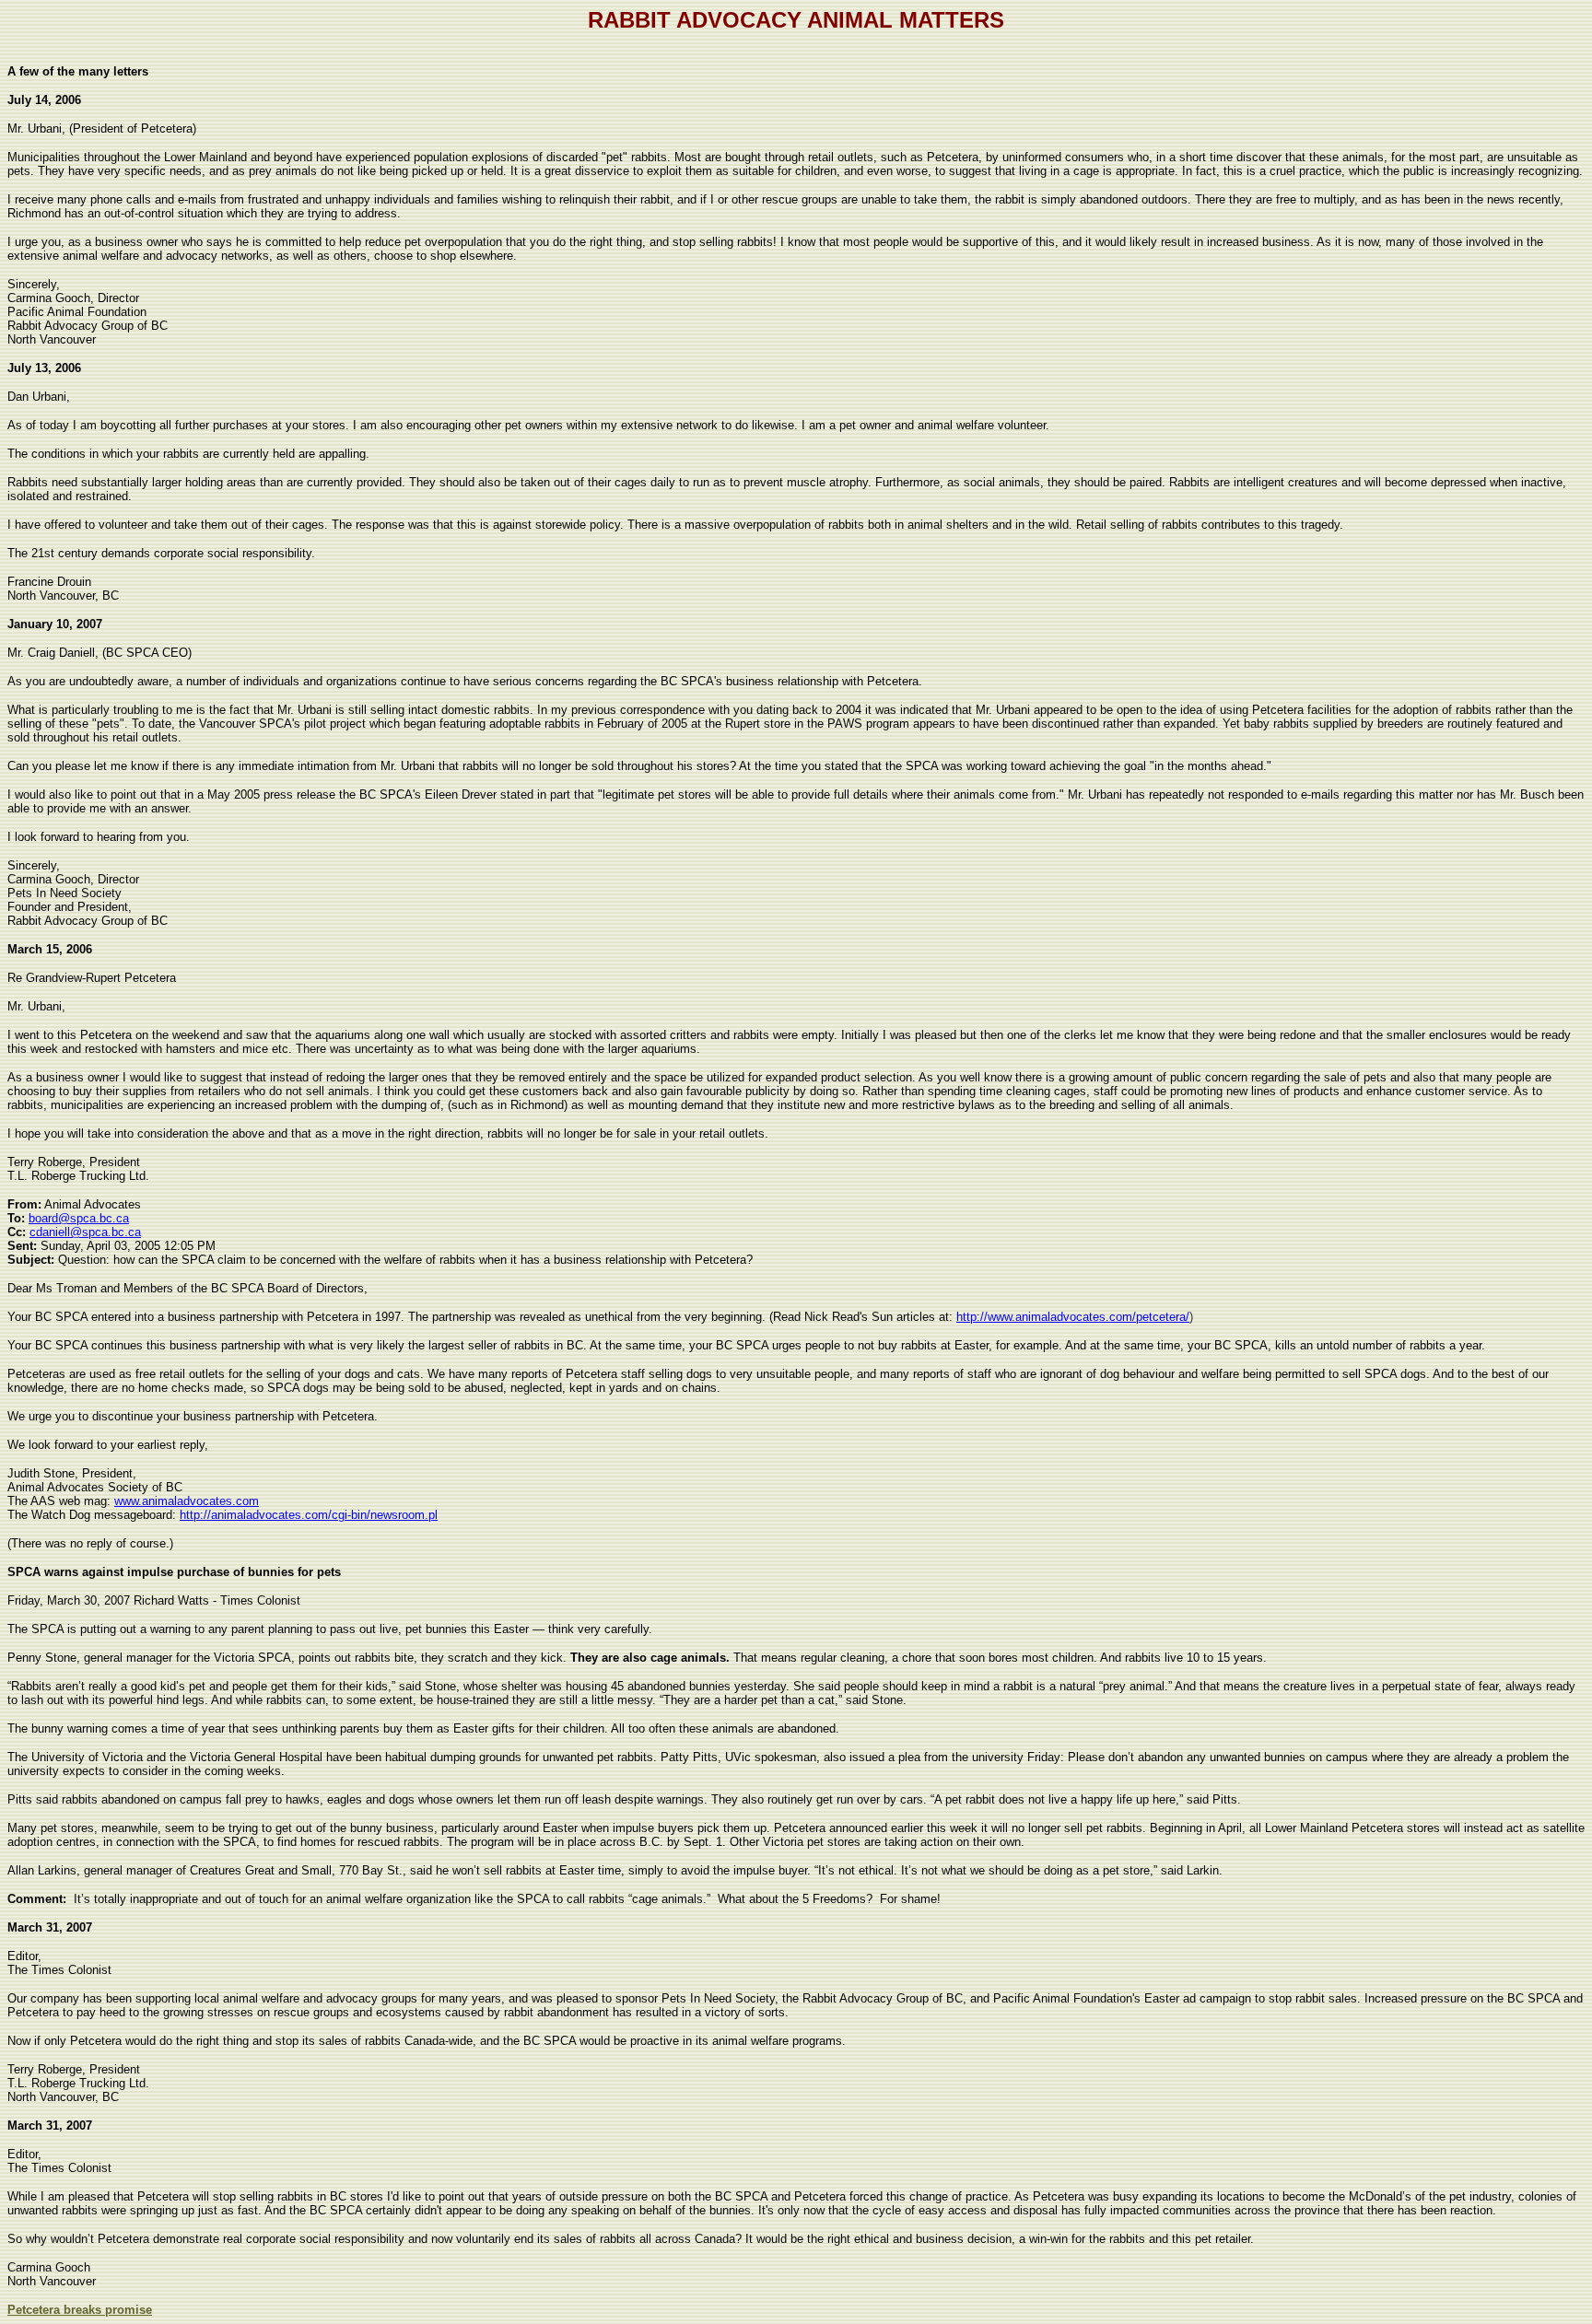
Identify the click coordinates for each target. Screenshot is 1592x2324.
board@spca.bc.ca (79, 1218)
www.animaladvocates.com (187, 1501)
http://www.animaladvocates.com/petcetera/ (1073, 1317)
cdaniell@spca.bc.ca (85, 1232)
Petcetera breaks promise (80, 2310)
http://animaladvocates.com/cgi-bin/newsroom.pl (309, 1515)
